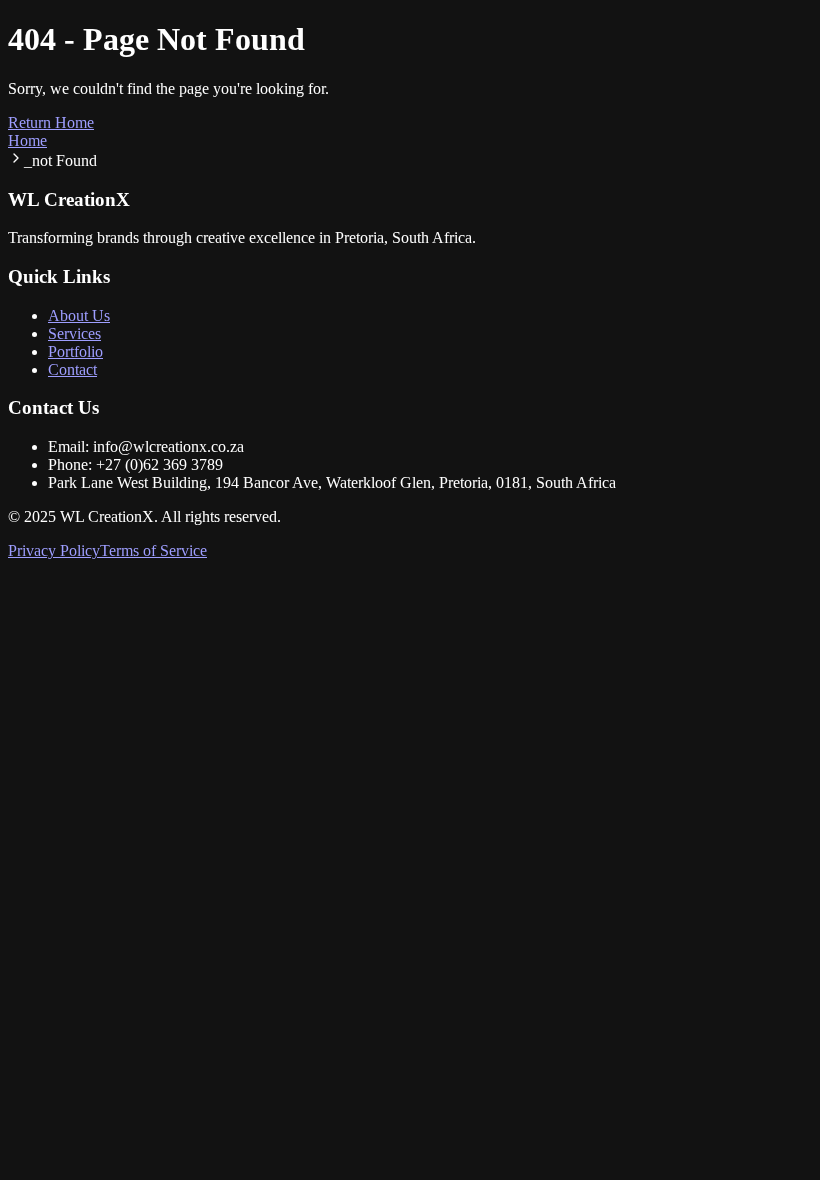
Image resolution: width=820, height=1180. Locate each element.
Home (27, 140)
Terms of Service (153, 550)
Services (74, 333)
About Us (79, 315)
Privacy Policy (54, 550)
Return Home (51, 122)
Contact (72, 369)
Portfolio (75, 351)
